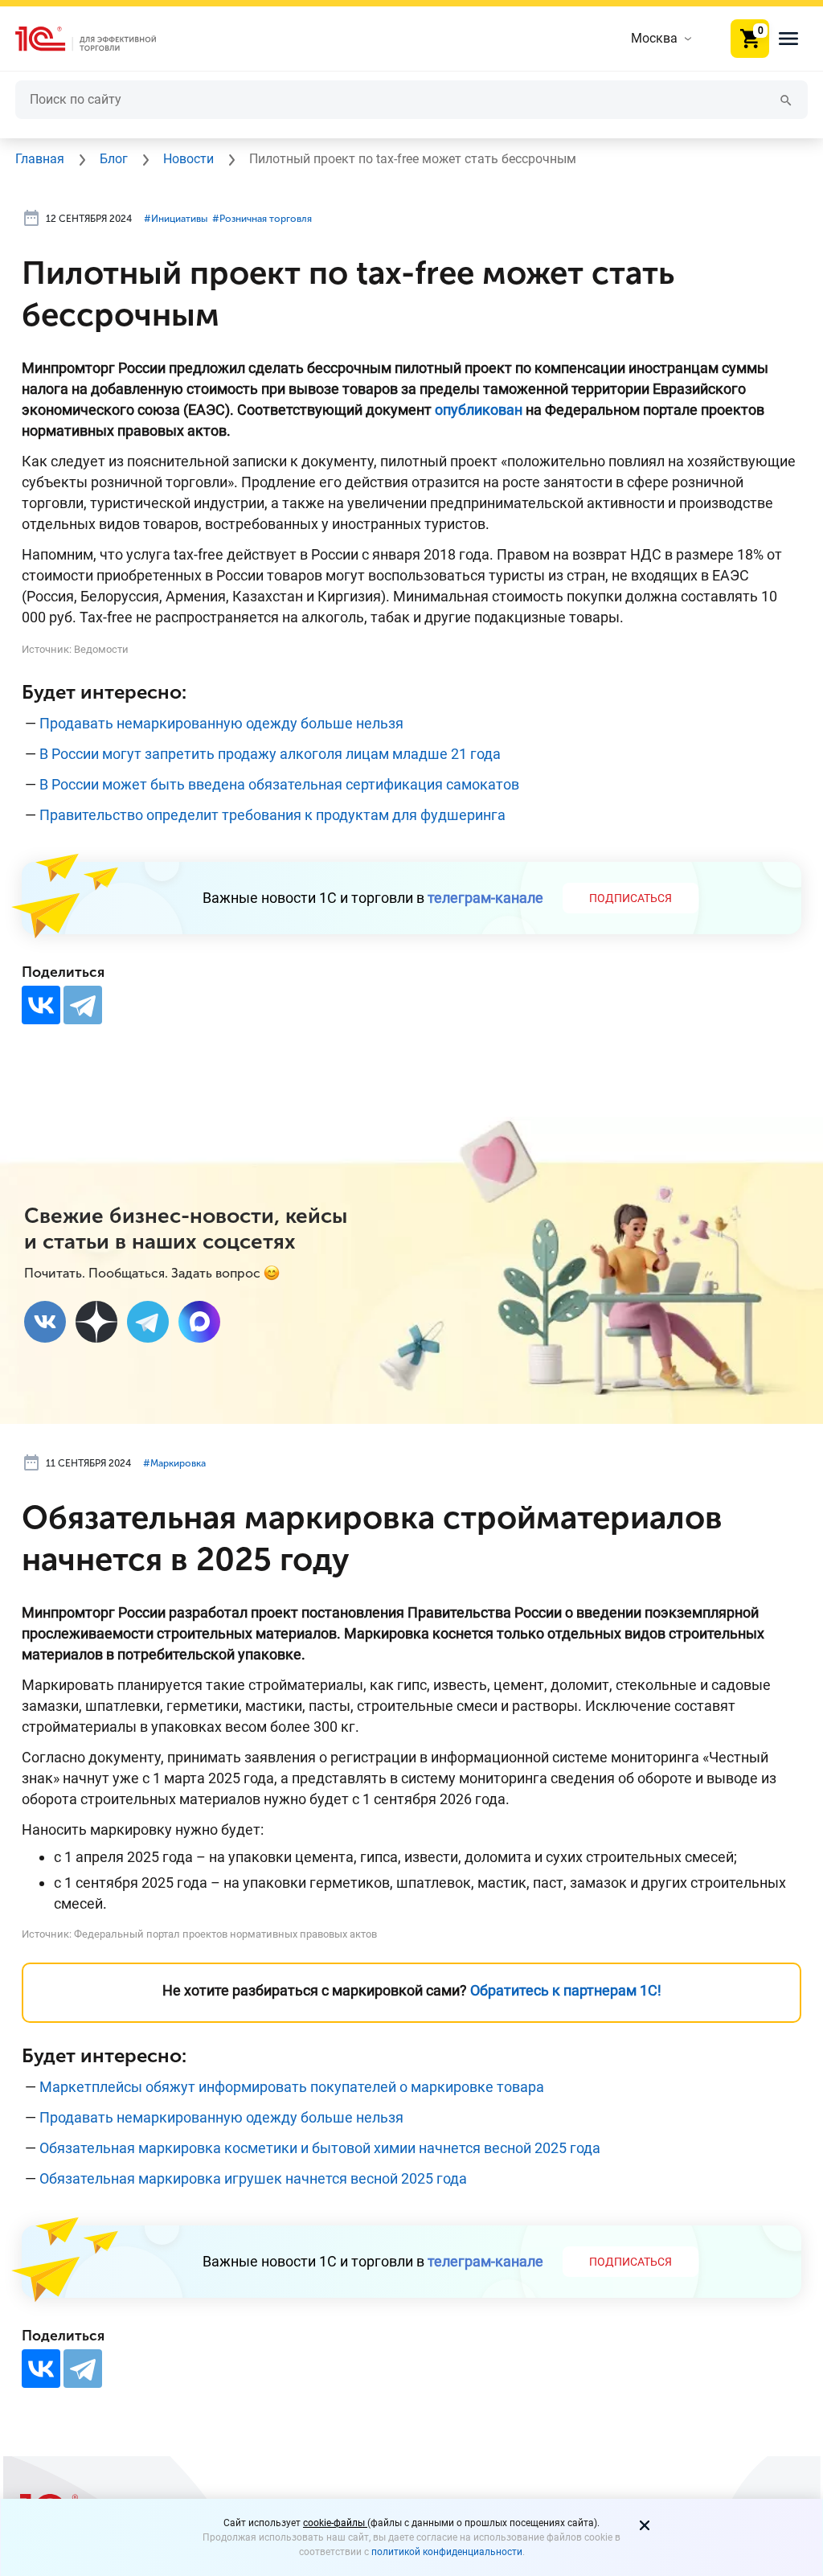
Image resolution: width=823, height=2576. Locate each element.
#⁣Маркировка (174, 1463)
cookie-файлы (335, 2523)
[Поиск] (786, 99)
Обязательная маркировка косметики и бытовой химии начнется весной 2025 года (320, 2148)
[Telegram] (83, 1005)
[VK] (45, 1322)
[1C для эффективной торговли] (99, 39)
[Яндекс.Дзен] (96, 1322)
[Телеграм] (148, 1322)
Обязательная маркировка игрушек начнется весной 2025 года (253, 2178)
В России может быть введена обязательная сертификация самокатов (279, 784)
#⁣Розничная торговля (262, 219)
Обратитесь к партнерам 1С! (566, 1990)
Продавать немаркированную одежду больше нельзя (221, 723)
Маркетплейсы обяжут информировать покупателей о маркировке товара (292, 2087)
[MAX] (199, 1322)
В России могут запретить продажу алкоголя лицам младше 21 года (270, 754)
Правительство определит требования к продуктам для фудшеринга (272, 815)
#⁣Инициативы (176, 219)
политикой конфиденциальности (447, 2552)
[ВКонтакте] (41, 1005)
